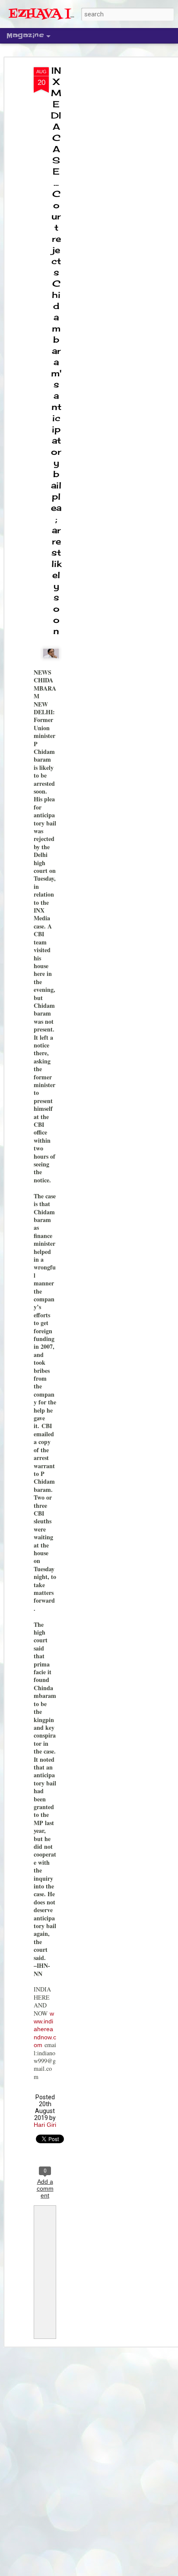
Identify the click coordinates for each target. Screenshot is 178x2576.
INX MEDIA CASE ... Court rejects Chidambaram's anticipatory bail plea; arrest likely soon (56, 351)
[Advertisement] (104, 203)
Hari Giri (45, 2125)
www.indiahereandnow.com (45, 2029)
